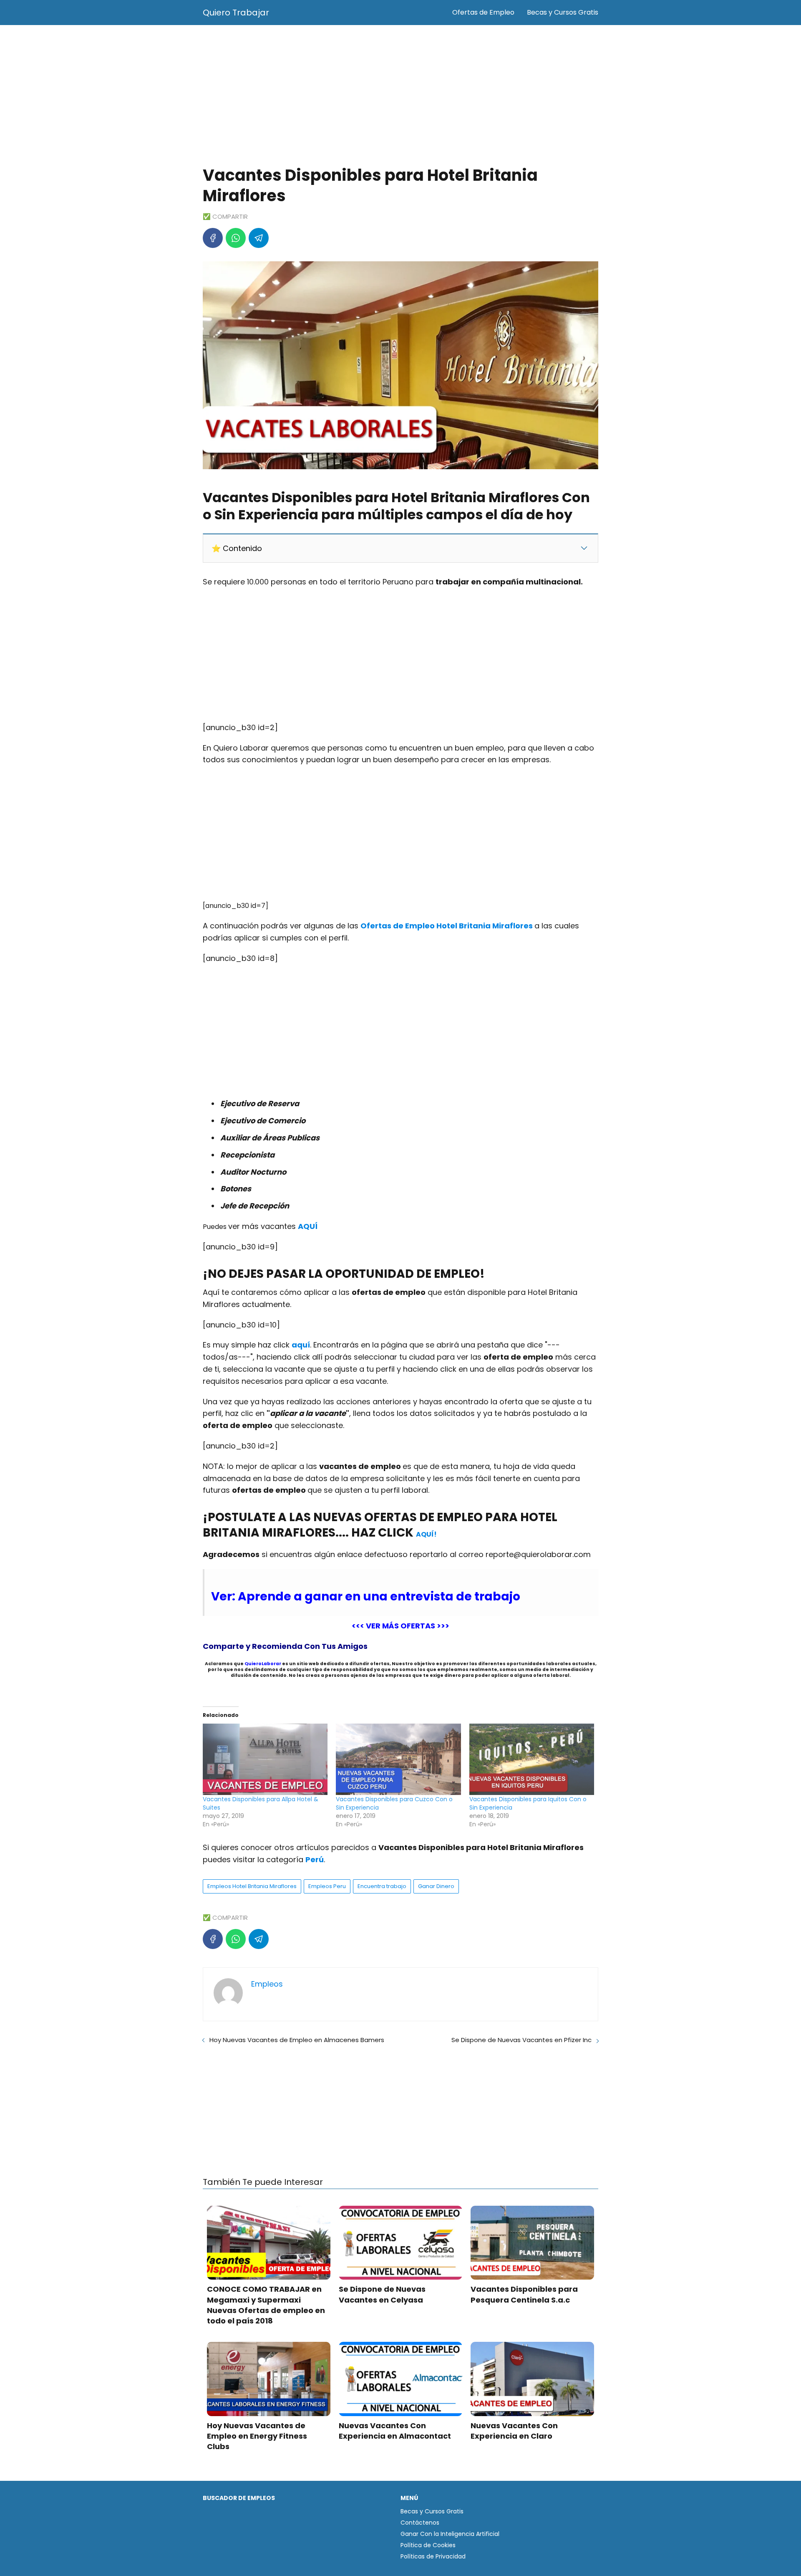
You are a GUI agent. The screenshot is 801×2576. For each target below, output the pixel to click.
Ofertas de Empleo (483, 12)
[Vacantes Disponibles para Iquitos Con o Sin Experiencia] (532, 1759)
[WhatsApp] (236, 238)
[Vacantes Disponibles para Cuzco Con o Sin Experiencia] (398, 1759)
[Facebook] (213, 238)
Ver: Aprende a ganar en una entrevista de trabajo (366, 1596)
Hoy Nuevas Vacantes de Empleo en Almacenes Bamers (297, 2040)
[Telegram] (259, 238)
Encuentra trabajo (382, 1886)
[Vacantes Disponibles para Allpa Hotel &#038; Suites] (265, 1759)
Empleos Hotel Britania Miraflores (252, 1886)
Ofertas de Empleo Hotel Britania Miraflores (447, 926)
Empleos (267, 1984)
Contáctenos (420, 2523)
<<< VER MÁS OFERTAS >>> (400, 1626)
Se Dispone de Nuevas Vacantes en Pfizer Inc (521, 2040)
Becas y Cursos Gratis (563, 12)
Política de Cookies (428, 2545)
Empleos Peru (327, 1886)
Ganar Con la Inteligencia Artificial (450, 2534)
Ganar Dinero (436, 1886)
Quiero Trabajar (236, 13)
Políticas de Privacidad (433, 2556)
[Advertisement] (400, 96)
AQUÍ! (426, 1534)
